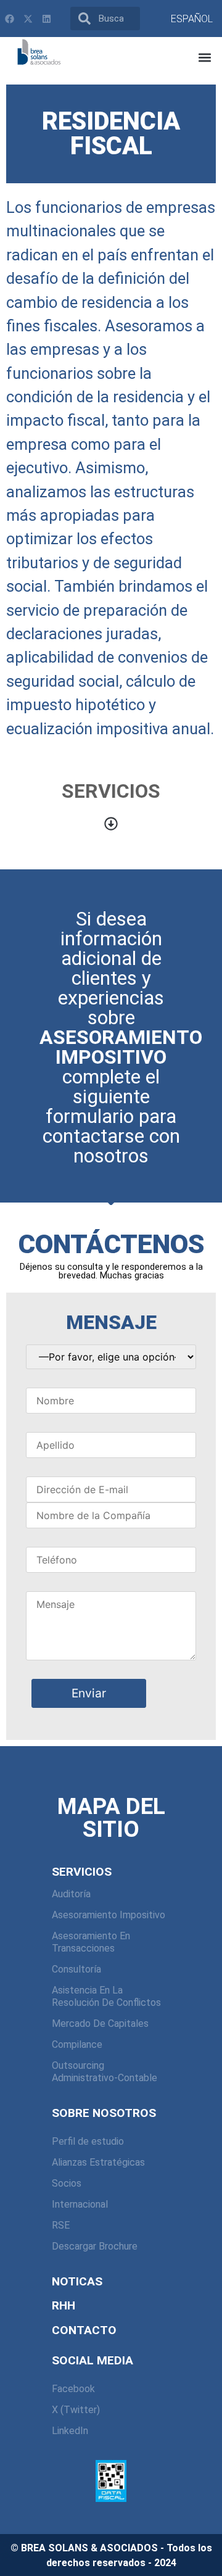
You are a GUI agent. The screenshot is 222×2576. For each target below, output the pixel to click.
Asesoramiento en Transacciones (91, 1942)
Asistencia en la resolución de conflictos (106, 1996)
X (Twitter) (76, 2410)
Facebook (73, 2389)
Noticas (77, 2281)
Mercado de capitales (100, 2023)
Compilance (77, 2044)
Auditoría (71, 1894)
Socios (67, 2183)
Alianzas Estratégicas (98, 2162)
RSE (61, 2225)
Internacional (80, 2204)
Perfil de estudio (88, 2141)
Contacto (84, 2330)
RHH (64, 2305)
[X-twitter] (28, 19)
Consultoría (76, 1969)
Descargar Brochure (95, 2246)
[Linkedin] (46, 19)
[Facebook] (9, 19)
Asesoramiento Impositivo (109, 1915)
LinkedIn (70, 2431)
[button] (204, 58)
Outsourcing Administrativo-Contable (105, 2072)
